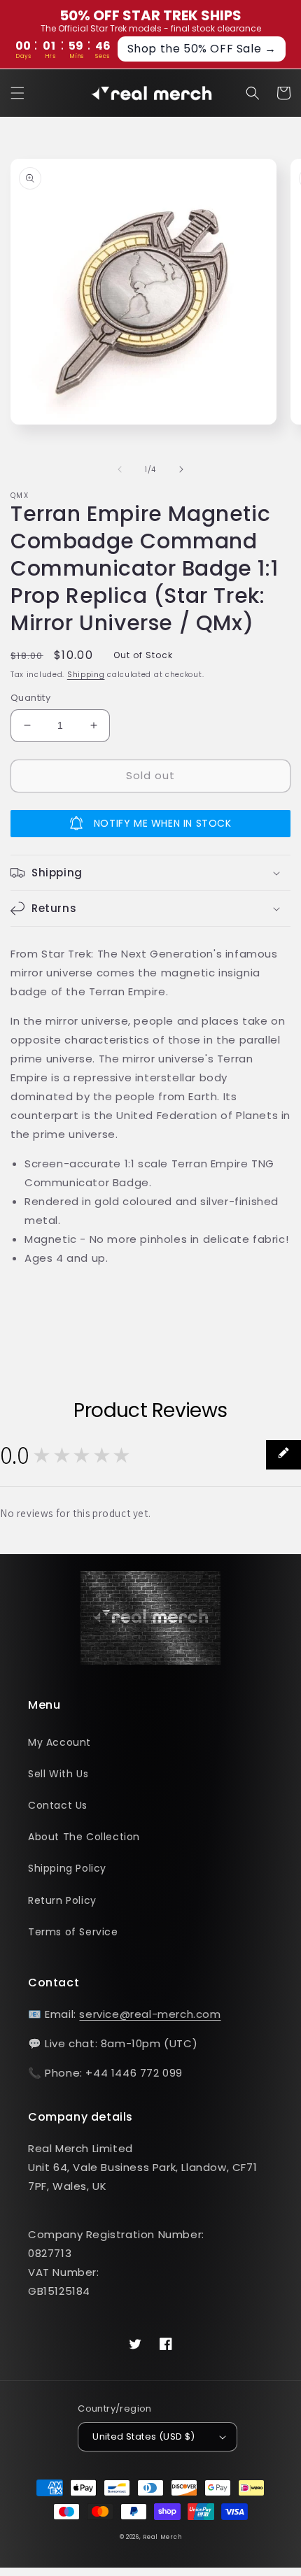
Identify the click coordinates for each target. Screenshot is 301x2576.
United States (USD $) (143, 2436)
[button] (17, 93)
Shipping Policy (67, 1868)
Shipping (86, 675)
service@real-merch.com (150, 2014)
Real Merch (162, 2537)
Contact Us (58, 1805)
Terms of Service (73, 1932)
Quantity (30, 698)
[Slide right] (181, 469)
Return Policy (62, 1900)
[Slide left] (120, 469)
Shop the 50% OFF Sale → (202, 49)
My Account (59, 1742)
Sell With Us (58, 1774)
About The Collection (84, 1837)
